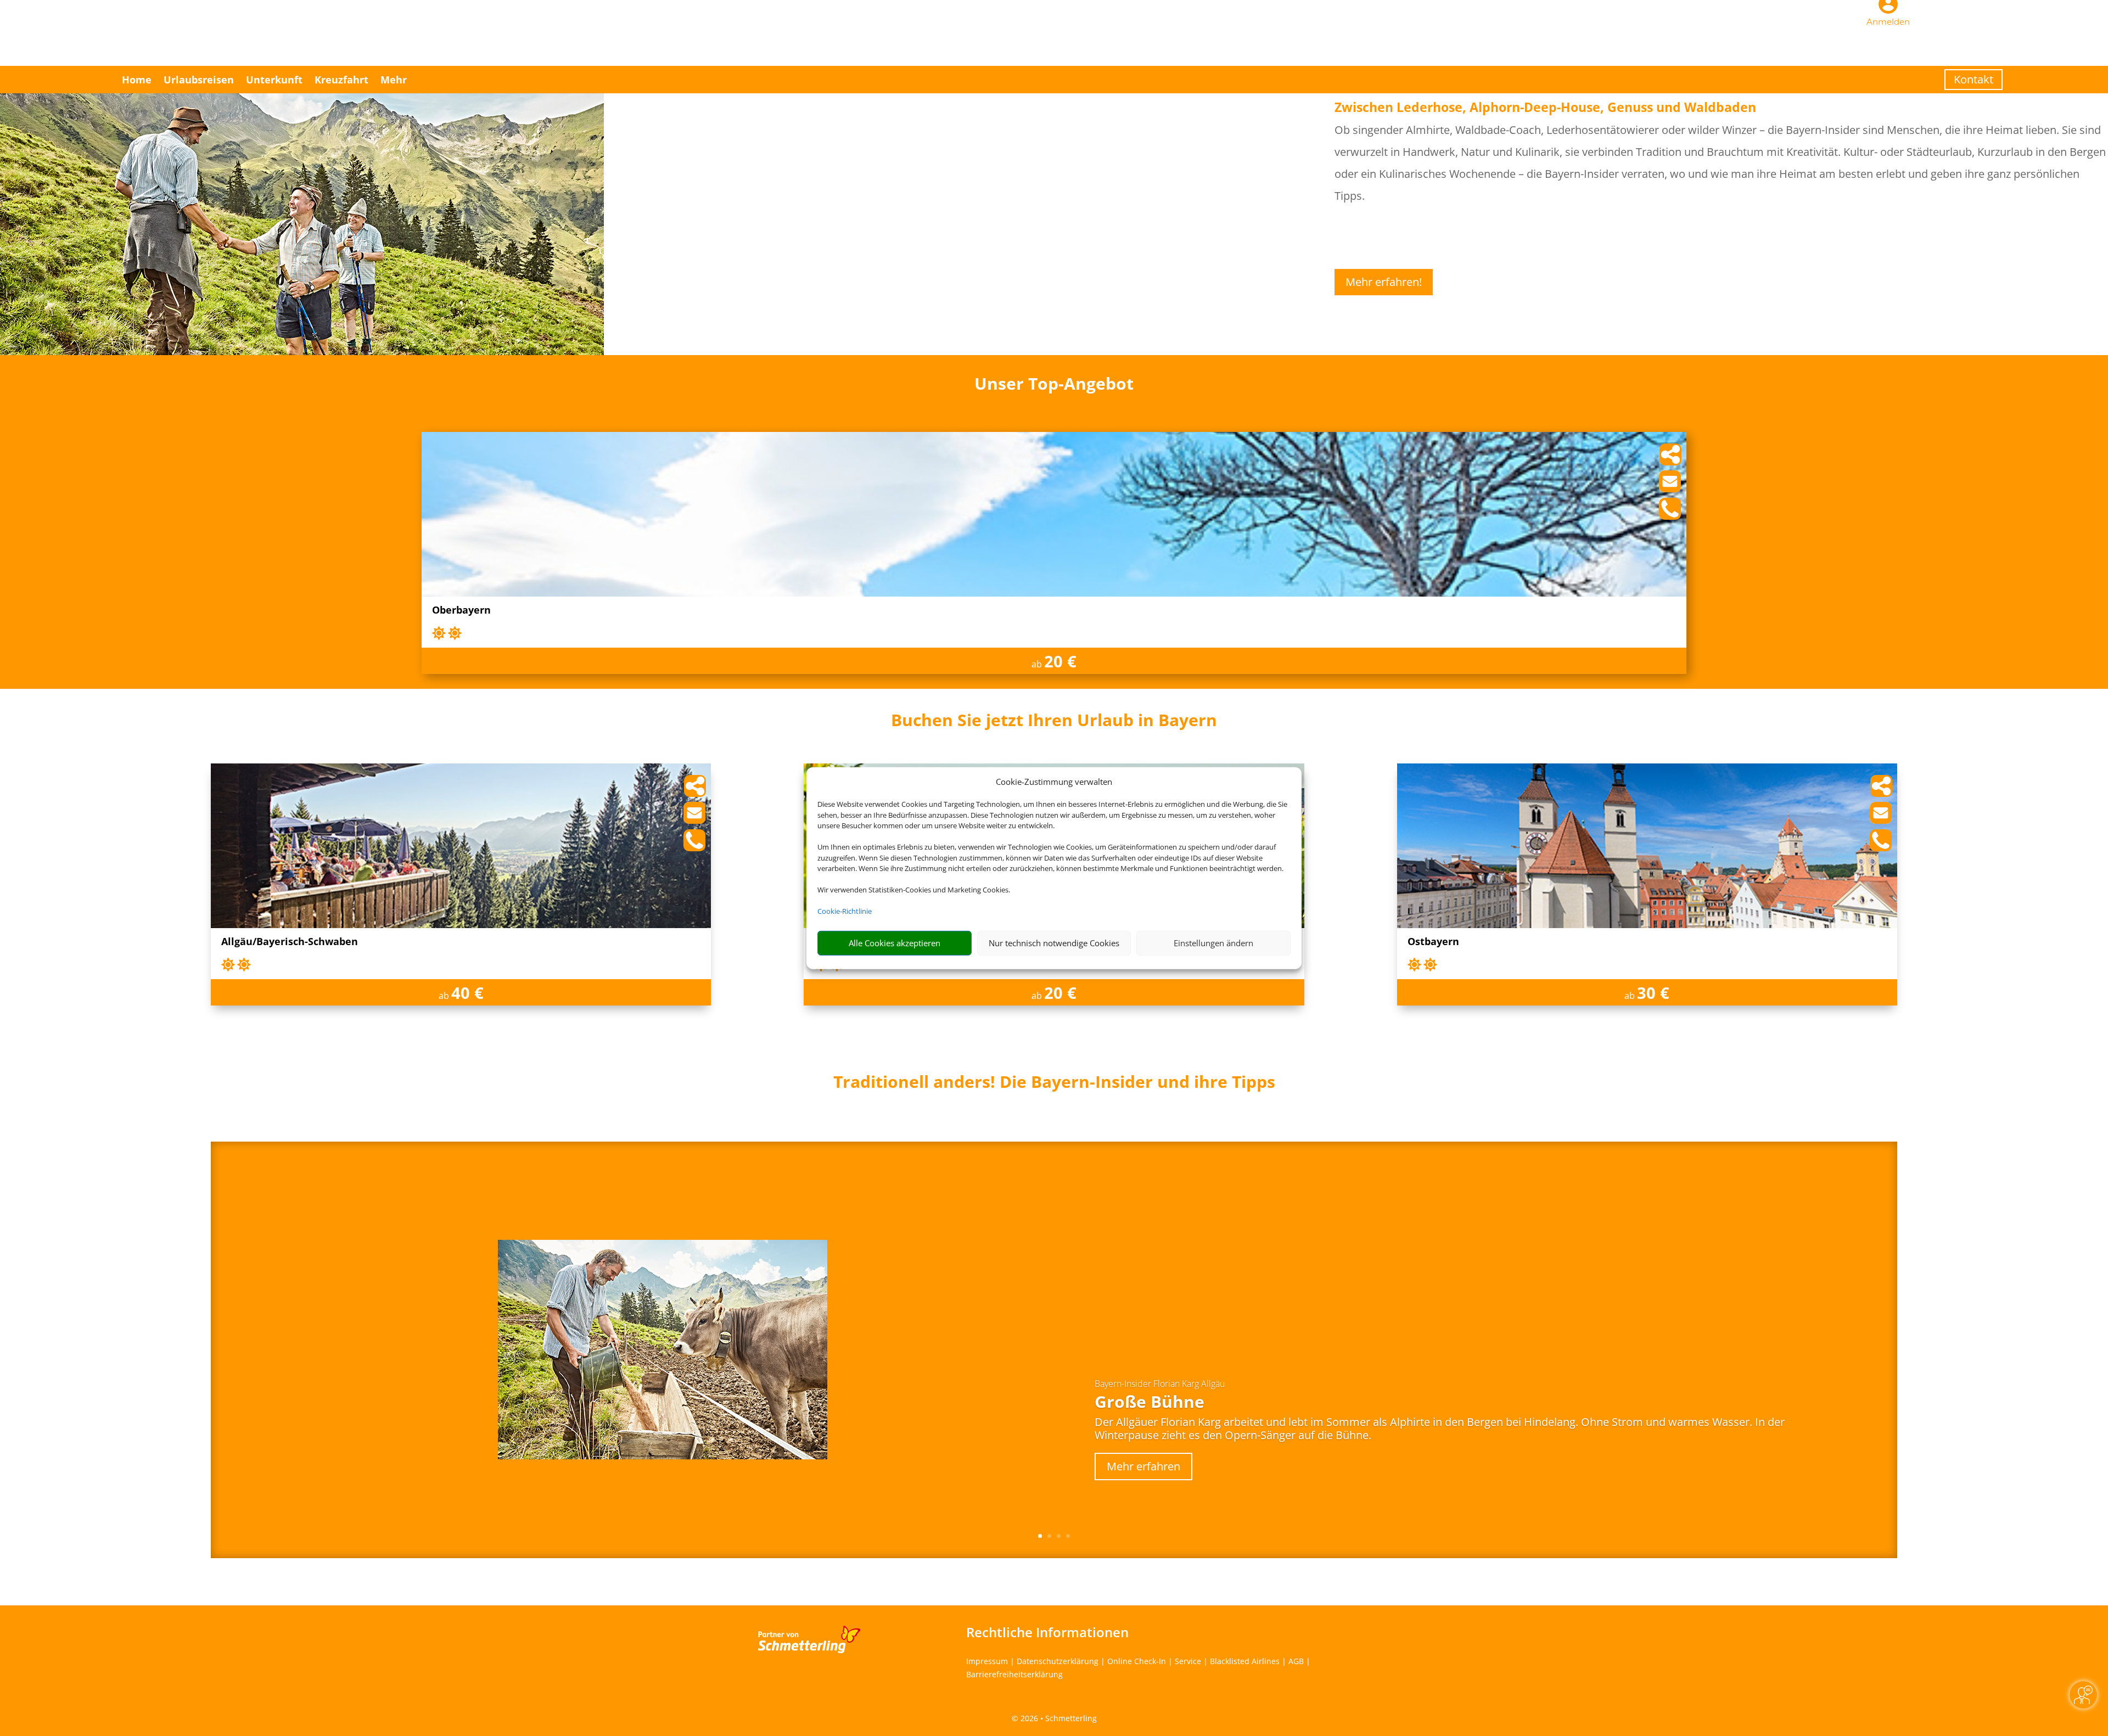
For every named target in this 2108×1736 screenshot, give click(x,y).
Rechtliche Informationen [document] (1047, 1632)
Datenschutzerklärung (1058, 1661)
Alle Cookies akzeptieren (895, 943)
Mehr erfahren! (1384, 282)
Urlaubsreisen (199, 80)
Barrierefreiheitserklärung (1014, 1674)
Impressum (987, 1661)
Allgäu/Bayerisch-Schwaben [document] (290, 942)
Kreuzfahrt (341, 80)
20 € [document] (1060, 661)
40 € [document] (467, 993)
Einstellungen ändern (1213, 943)
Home (137, 80)
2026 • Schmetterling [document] (1058, 1718)
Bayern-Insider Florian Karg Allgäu (1160, 1384)
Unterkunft (274, 80)
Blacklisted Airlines (1245, 1661)
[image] (1054, 594)
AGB (1296, 1661)
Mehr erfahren (1143, 1466)
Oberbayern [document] (461, 611)
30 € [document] (1653, 993)
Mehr (394, 80)
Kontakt (1974, 79)
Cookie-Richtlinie (845, 911)
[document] (1054, 723)
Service (1188, 1661)
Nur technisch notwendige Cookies (1054, 943)
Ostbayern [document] (1433, 942)
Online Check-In (1137, 1661)
